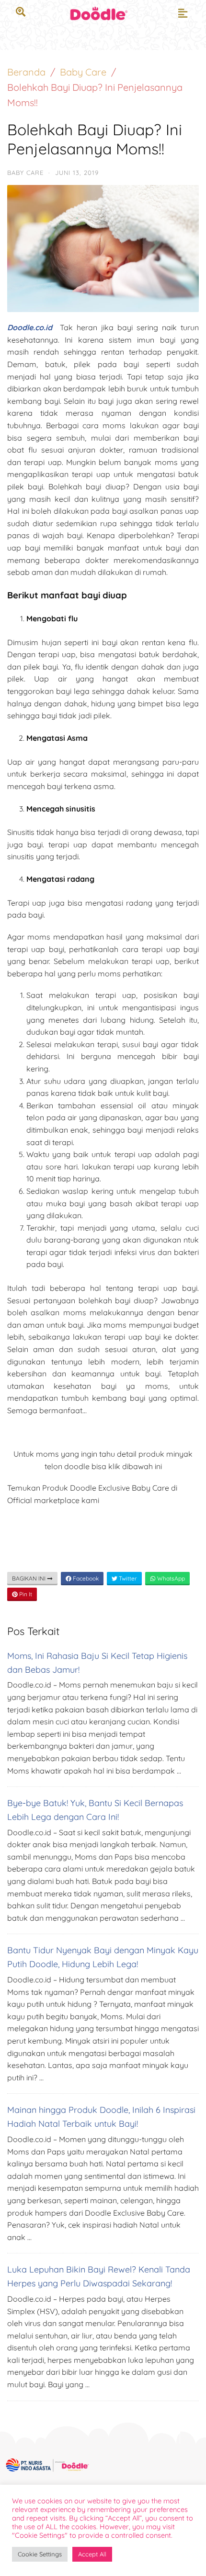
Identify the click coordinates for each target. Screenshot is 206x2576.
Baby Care (83, 72)
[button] (183, 13)
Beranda (26, 72)
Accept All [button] (92, 2554)
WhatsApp (170, 1578)
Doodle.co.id (30, 327)
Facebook (85, 1578)
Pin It (25, 1594)
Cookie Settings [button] (40, 2554)
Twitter (127, 1578)
